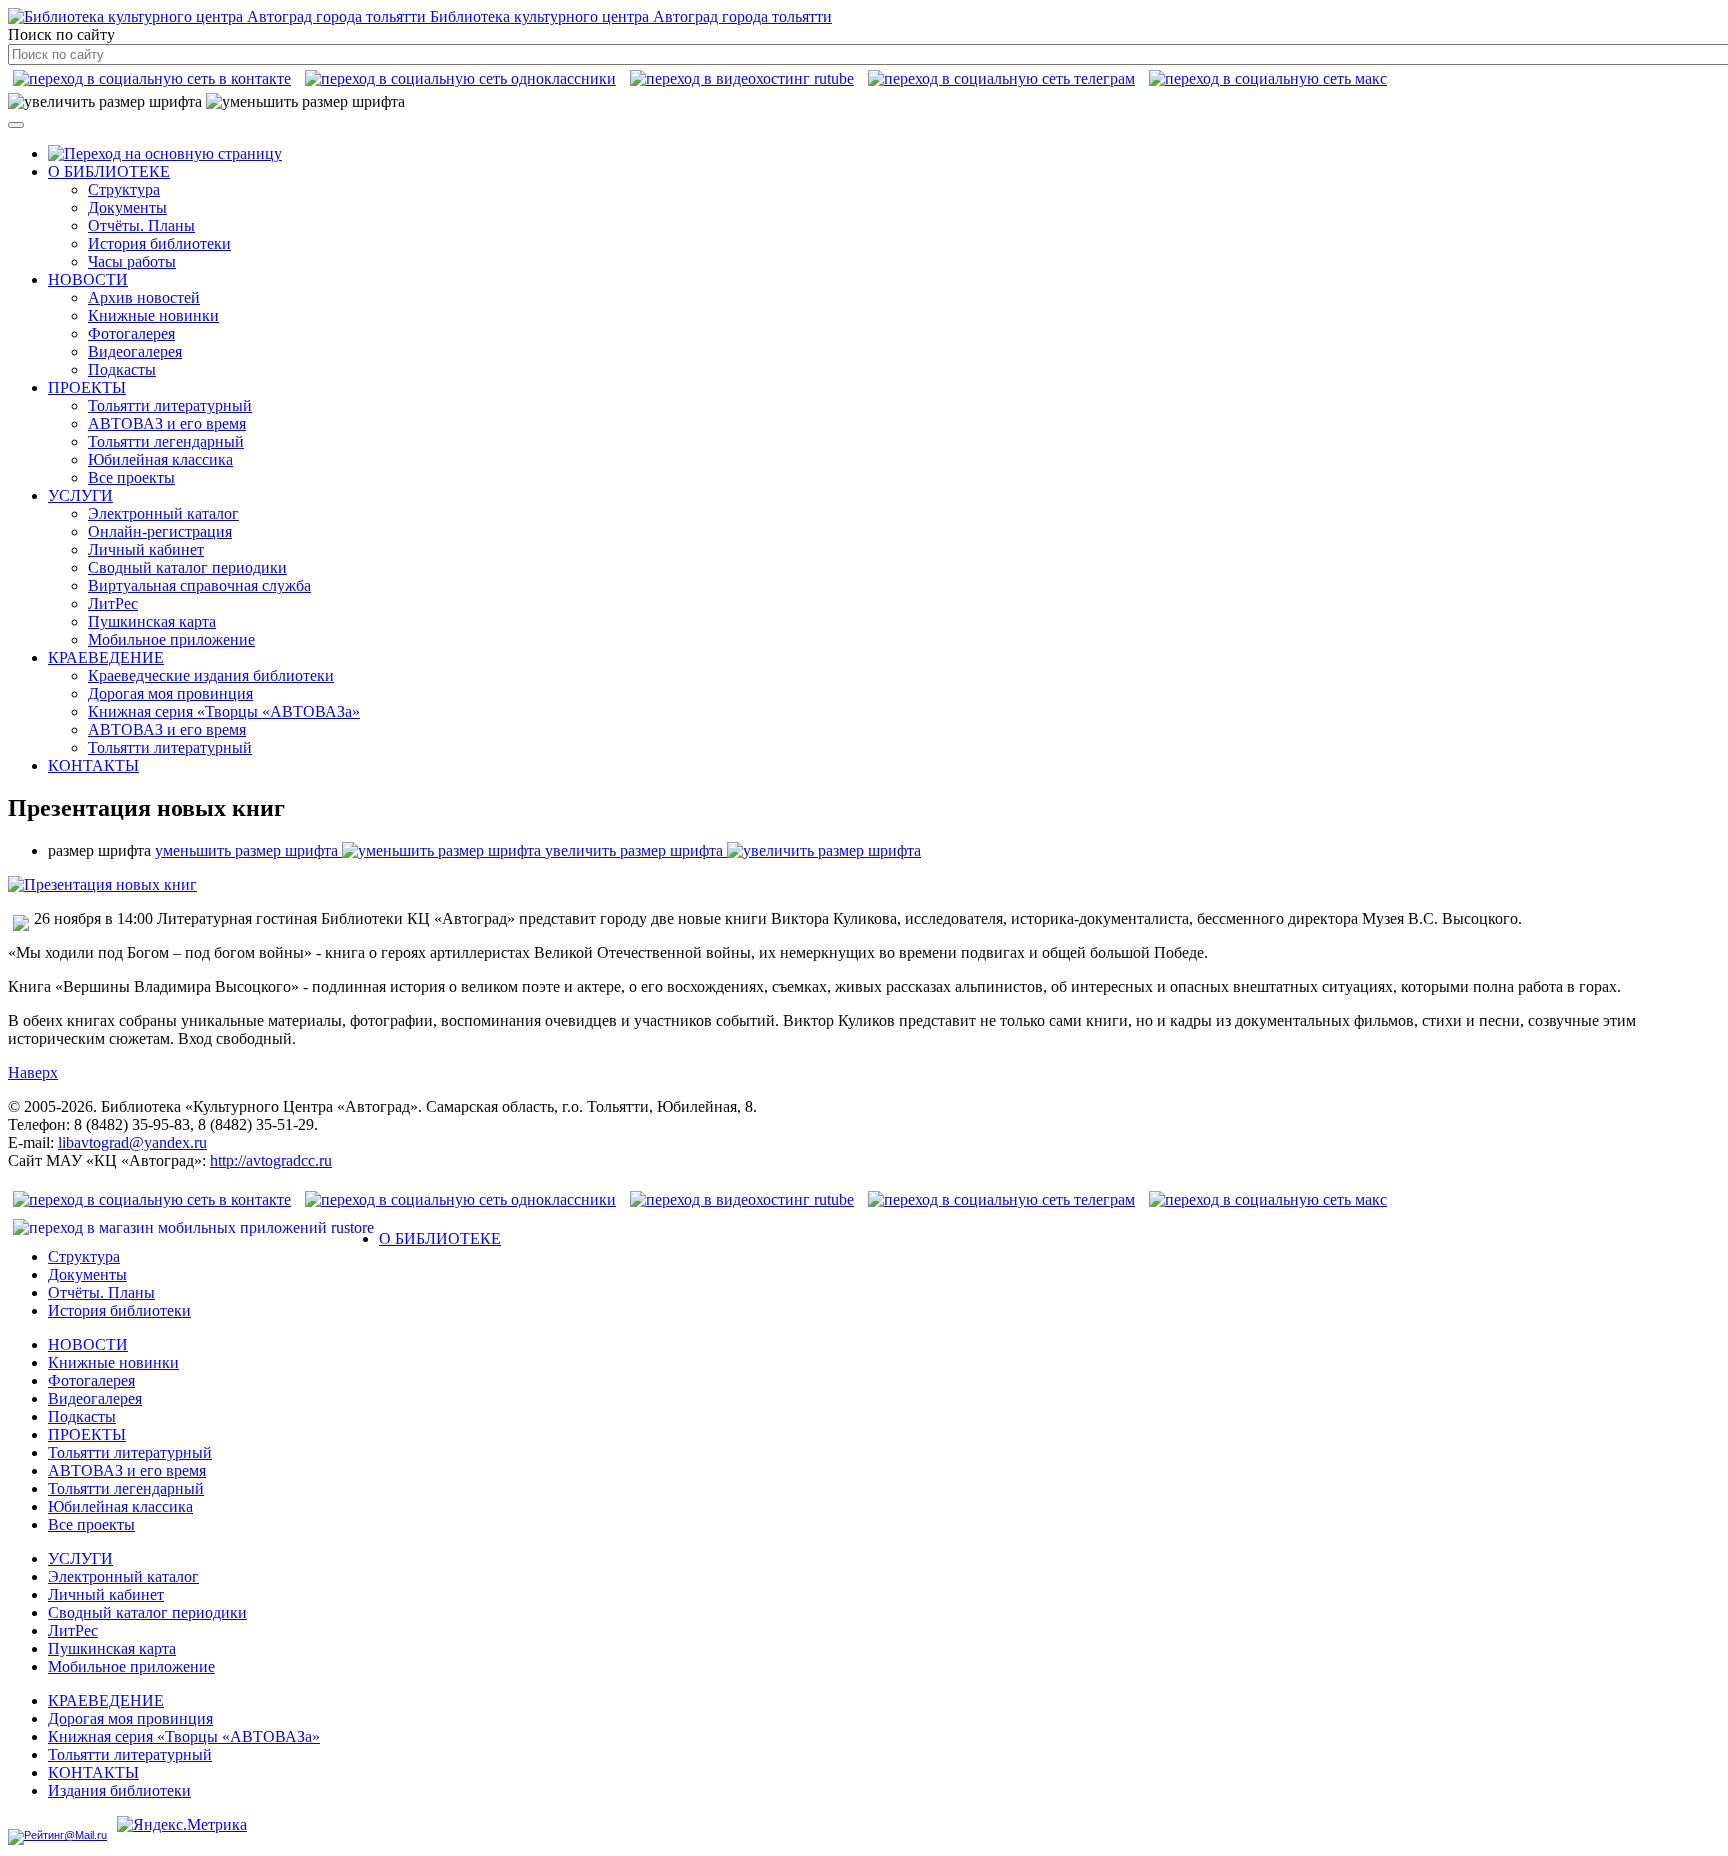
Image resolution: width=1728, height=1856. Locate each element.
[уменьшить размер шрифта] (305, 102)
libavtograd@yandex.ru (132, 1142)
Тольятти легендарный (166, 441)
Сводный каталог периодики (187, 567)
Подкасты (122, 369)
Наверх (33, 1072)
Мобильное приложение (171, 639)
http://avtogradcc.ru (271, 1160)
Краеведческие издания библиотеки (211, 675)
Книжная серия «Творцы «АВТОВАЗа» (224, 711)
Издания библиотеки (119, 1790)
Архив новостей (144, 297)
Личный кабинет (146, 549)
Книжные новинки (153, 315)
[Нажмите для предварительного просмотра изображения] (102, 884)
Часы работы (132, 261)
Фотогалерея (131, 333)
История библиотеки (159, 243)
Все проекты (131, 477)
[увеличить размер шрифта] (105, 102)
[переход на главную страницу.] (165, 153)
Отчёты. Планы (141, 225)
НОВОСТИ (88, 279)
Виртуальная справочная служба (199, 585)
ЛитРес (113, 603)
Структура (124, 189)
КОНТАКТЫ (93, 765)
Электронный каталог (163, 513)
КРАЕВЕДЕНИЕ (106, 657)
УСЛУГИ (80, 495)
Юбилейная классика (160, 459)
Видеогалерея (135, 351)
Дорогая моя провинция (170, 693)
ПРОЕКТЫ (87, 387)
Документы (127, 207)
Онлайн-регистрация (160, 531)
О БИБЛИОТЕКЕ (109, 171)
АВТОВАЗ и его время (167, 423)
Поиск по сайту (61, 34)
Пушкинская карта (152, 621)
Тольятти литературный (170, 405)
